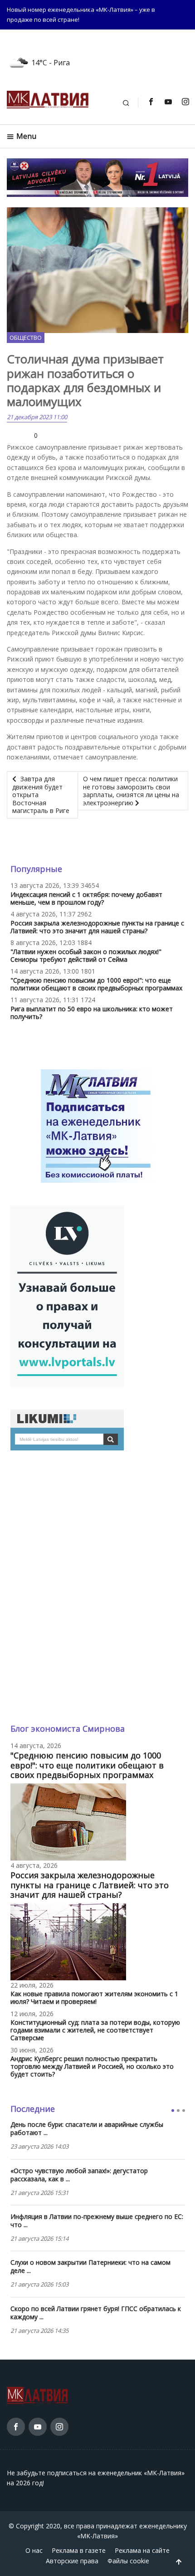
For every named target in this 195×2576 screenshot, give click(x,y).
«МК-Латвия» (97, 2536)
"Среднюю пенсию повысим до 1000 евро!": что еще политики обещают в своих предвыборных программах (96, 984)
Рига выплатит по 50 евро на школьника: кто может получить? (92, 1013)
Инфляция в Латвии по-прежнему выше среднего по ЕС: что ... (97, 2221)
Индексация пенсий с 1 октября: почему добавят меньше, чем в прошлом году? (86, 898)
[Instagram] (185, 102)
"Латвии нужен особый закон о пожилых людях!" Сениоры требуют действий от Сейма (86, 955)
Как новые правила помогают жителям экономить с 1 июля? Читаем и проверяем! (94, 1998)
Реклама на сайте (142, 2550)
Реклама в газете (79, 2550)
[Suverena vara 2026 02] (97, 177)
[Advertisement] (97, 1587)
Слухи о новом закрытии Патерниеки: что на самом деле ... (90, 2267)
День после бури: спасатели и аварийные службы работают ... (87, 2129)
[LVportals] (67, 1295)
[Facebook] (151, 102)
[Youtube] (168, 102)
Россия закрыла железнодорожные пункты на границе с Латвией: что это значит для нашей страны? (97, 927)
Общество (26, 338)
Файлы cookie (128, 2561)
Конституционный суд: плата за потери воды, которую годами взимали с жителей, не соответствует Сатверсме (95, 2030)
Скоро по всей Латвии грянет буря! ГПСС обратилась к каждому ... (96, 2313)
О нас (34, 2550)
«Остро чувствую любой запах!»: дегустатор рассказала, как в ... (79, 2175)
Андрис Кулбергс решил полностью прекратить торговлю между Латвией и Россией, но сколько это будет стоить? (92, 2066)
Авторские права (72, 2561)
